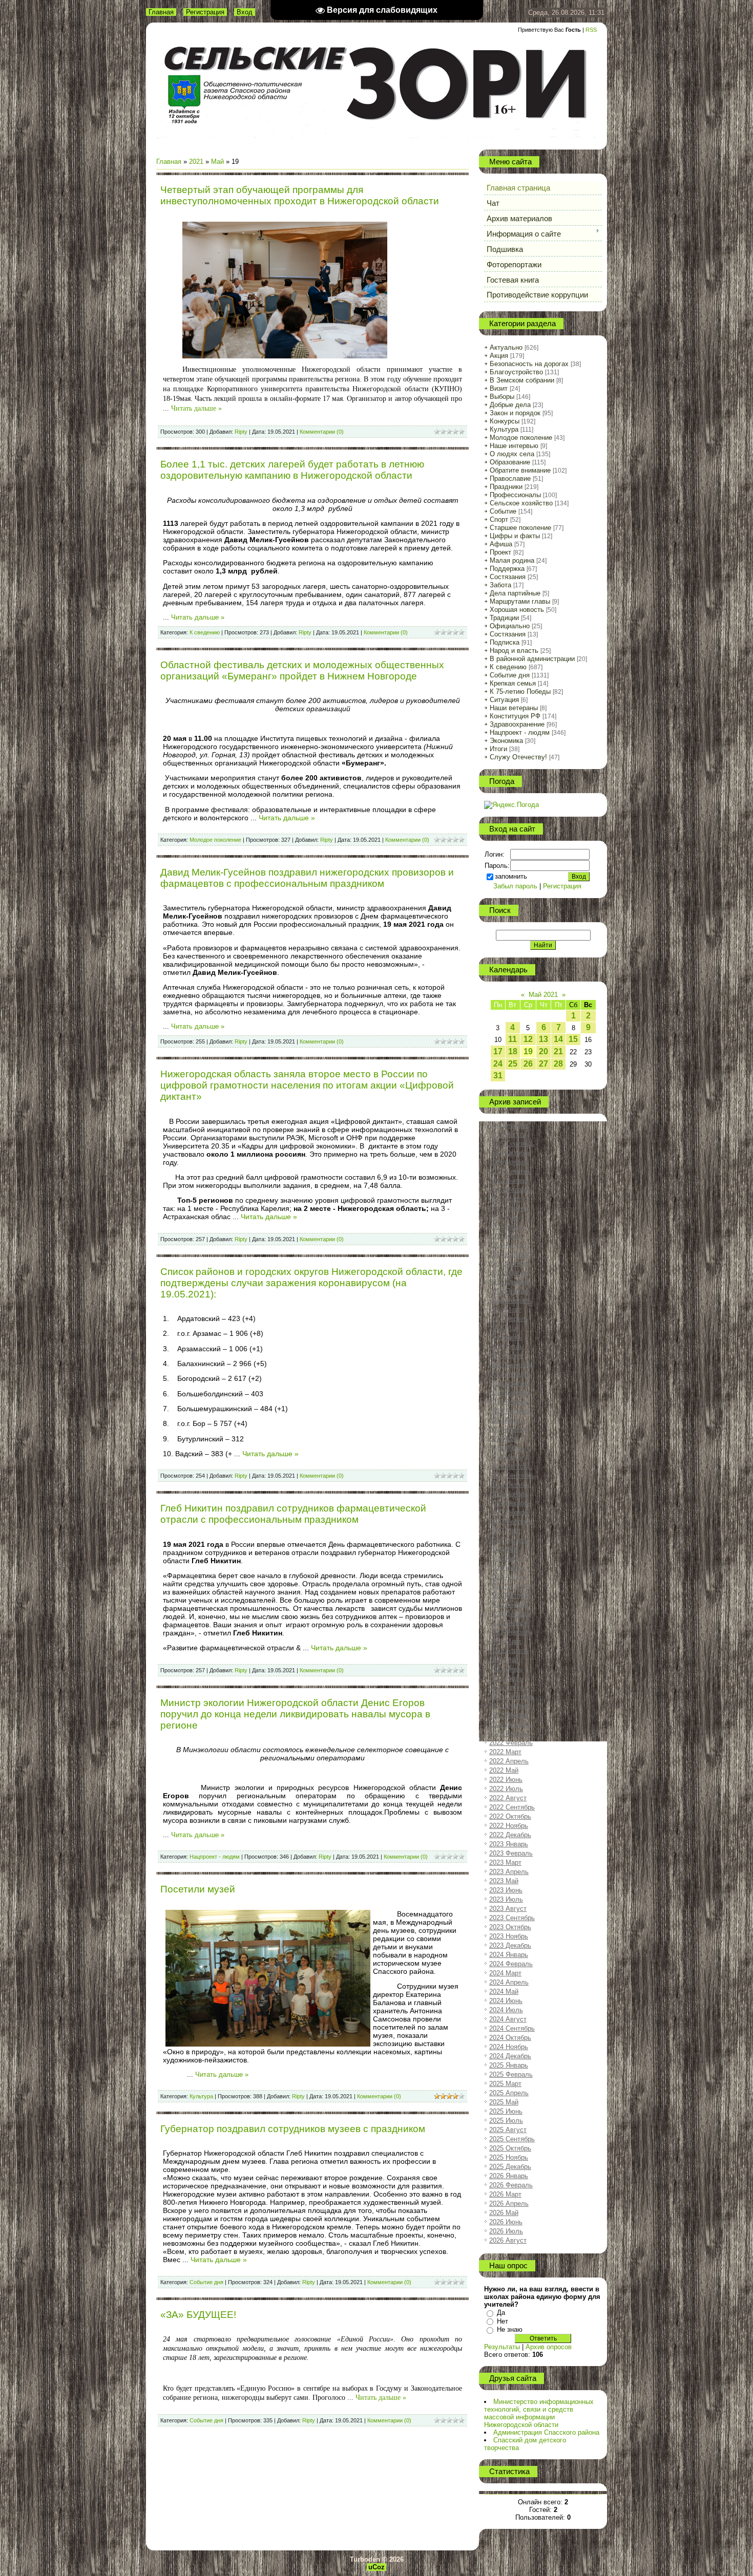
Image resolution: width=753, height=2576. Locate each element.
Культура (201, 2096)
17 (498, 1051)
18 (513, 1051)
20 (543, 1051)
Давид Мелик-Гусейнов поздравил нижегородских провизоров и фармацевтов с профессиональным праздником (307, 878)
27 (543, 1064)
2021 (196, 162)
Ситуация (504, 700)
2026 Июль (506, 2231)
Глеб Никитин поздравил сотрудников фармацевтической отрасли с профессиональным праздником (293, 1514)
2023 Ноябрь (509, 1936)
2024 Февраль (511, 1964)
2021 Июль (506, 1678)
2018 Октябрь (510, 1374)
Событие (503, 511)
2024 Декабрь (510, 2056)
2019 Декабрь (510, 1503)
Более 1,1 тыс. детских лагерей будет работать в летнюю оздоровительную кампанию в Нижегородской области (292, 470)
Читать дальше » (196, 408)
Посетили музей (198, 1889)
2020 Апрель (509, 1540)
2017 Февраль (511, 1190)
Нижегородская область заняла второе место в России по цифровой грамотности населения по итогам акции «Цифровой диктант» (307, 1085)
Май (217, 162)
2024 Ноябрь (509, 2047)
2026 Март (505, 2194)
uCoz (376, 2567)
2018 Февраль (511, 1300)
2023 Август (508, 1909)
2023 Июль (506, 1899)
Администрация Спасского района (546, 2432)
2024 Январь (509, 1955)
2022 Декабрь (510, 1835)
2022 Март (505, 1752)
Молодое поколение (215, 840)
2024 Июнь (506, 2001)
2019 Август (508, 1466)
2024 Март (505, 1973)
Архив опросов (549, 2347)
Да (501, 2313)
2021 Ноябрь (509, 1715)
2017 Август (508, 1245)
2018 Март (505, 1310)
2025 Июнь (506, 2111)
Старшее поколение (520, 528)
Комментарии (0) (322, 432)
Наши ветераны (514, 708)
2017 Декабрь (510, 1282)
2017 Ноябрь (509, 1273)
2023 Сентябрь (512, 1918)
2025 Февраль (511, 2074)
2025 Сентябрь (512, 2139)
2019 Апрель (509, 1429)
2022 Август (508, 1798)
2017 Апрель (509, 1208)
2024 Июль (506, 2010)
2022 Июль (506, 1789)
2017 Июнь (506, 1227)
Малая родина (512, 560)
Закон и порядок (515, 413)
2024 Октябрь (510, 2038)
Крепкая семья (513, 683)
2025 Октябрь (510, 2148)
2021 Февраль (511, 1632)
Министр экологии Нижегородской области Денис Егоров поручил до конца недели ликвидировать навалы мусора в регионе (295, 1714)
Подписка (505, 642)
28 (558, 1064)
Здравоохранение (517, 724)
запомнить (511, 876)
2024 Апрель (509, 1982)
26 (528, 1064)
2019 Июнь (506, 1448)
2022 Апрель (509, 1761)
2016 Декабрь (510, 1171)
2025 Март (505, 2084)
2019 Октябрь (510, 1485)
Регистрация (205, 12)
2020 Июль (506, 1568)
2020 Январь (509, 1512)
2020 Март (505, 1531)
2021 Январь (509, 1623)
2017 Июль (506, 1236)
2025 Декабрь (510, 2167)
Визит (499, 388)
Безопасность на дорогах (529, 364)
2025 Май (504, 2102)
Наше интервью (514, 446)
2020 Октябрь (510, 1595)
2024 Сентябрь (512, 2028)
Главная (161, 12)
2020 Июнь (506, 1558)
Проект (500, 552)
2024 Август (508, 2019)
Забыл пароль (515, 886)
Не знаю (510, 2329)
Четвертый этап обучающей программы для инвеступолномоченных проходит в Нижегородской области (300, 195)
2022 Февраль (511, 1743)
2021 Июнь (506, 1669)
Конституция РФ (515, 716)
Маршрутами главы (520, 601)
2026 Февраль (511, 2185)
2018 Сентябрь (512, 1365)
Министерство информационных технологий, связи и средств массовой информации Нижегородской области (539, 2413)
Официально (510, 626)
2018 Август (508, 1356)
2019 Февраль (511, 1411)
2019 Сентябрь (512, 1475)
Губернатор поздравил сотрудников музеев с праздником (293, 2129)
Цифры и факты (515, 536)
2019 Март (505, 1420)
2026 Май (504, 2213)
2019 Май (504, 1439)
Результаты (502, 2347)
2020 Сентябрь (512, 1586)
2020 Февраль (511, 1521)
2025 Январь (509, 2065)
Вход (245, 12)
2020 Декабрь (510, 1614)
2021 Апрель (509, 1651)
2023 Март (505, 1862)
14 (558, 1039)
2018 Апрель (509, 1319)
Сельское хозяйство (521, 503)
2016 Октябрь (510, 1153)
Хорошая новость (517, 610)
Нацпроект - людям (215, 1857)
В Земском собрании (522, 380)
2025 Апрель (509, 2093)
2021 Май (504, 1660)
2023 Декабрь (510, 1945)
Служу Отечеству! (518, 757)
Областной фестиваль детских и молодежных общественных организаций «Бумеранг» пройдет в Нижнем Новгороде (302, 670)
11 (513, 1039)
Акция (499, 356)
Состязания (508, 577)
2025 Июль (506, 2121)
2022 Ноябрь (509, 1826)
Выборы (502, 397)
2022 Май (504, 1770)
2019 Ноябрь (509, 1494)
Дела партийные (515, 593)
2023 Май (504, 1881)
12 (528, 1039)
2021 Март (505, 1641)
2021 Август (508, 1687)
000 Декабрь (508, 1125)
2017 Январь (509, 1180)
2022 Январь (509, 1733)
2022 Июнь (506, 1780)
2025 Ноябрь (509, 2157)
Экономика (506, 741)
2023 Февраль (511, 1853)
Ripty (241, 432)
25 (513, 1064)
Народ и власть (514, 651)
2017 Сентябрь (512, 1254)
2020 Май (504, 1549)
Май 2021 (543, 995)
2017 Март (505, 1199)
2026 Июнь (506, 2222)
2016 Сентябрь (512, 1144)
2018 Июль (506, 1346)
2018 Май (504, 1328)
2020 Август (508, 1577)
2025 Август (508, 2130)
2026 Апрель (509, 2204)
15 (573, 1039)
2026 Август (508, 2240)
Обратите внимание (520, 470)
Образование (510, 462)
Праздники (506, 487)
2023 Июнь (506, 1890)
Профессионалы (515, 495)
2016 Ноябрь (509, 1162)
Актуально (506, 347)
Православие (510, 478)
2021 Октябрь (510, 1706)
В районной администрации (532, 659)
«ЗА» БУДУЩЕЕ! (198, 2315)
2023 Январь (509, 1844)
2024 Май (504, 1992)
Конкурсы (505, 421)
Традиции (504, 618)
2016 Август (508, 1134)
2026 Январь (509, 2176)
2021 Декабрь (510, 1724)
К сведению (205, 632)
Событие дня (206, 2282)
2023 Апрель (509, 1872)
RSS (591, 30)
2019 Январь (509, 1402)
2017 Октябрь (510, 1263)
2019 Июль (506, 1457)
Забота (500, 585)
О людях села (512, 454)
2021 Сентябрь (512, 1697)
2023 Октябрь (510, 1927)
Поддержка (507, 569)
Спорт (499, 519)
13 (543, 1039)
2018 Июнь (506, 1337)
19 (528, 1051)
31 (498, 1076)
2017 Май (504, 1217)
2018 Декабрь (510, 1392)
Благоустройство (516, 372)
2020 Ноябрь (509, 1604)
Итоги (498, 749)
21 (558, 1051)
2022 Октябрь (510, 1816)
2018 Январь (509, 1291)
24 (498, 1064)
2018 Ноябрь (509, 1383)
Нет (503, 2321)
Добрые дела (510, 405)
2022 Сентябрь (512, 1807)
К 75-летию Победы (520, 691)
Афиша (501, 544)
